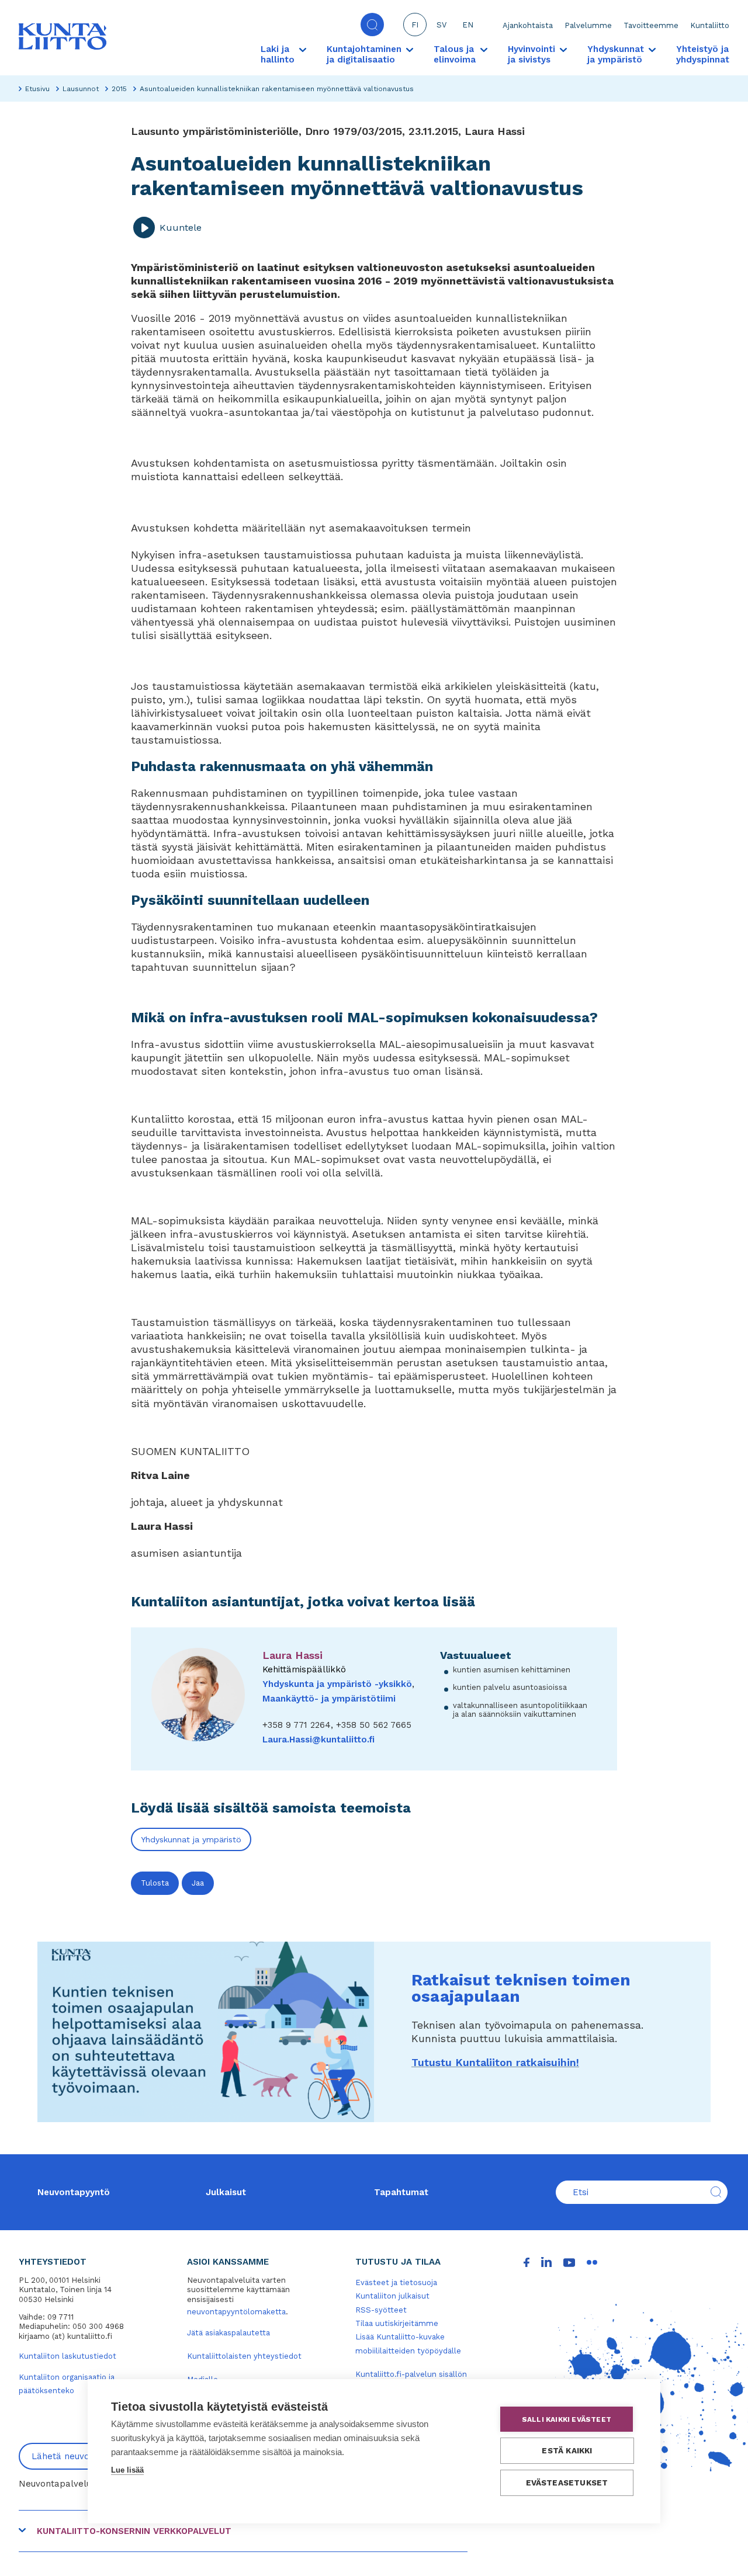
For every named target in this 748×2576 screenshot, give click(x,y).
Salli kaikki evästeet (567, 2419)
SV (441, 25)
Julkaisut (226, 2192)
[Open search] (372, 25)
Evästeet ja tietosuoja (396, 2282)
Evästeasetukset (567, 2483)
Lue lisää (127, 2470)
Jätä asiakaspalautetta (228, 2333)
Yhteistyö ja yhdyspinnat (703, 54)
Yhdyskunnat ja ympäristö (191, 1839)
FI (415, 25)
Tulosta (155, 1883)
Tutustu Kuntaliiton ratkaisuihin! (495, 2062)
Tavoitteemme (651, 25)
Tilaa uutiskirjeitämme (397, 2323)
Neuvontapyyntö (74, 2192)
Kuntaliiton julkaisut (392, 2296)
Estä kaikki (567, 2450)
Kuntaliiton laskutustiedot (67, 2356)
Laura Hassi (292, 1655)
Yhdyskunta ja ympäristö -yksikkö (337, 1684)
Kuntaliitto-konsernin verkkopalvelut (134, 2531)
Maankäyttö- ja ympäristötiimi (329, 1699)
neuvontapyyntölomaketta (236, 2312)
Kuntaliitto (710, 25)
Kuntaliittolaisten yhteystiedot (244, 2356)
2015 (119, 89)
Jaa (198, 1883)
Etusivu (37, 89)
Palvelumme (588, 25)
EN (468, 25)
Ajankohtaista (528, 25)
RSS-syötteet (381, 2310)
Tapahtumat (401, 2192)
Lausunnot (81, 89)
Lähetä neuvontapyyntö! (83, 2456)
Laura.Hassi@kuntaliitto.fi (318, 1740)
